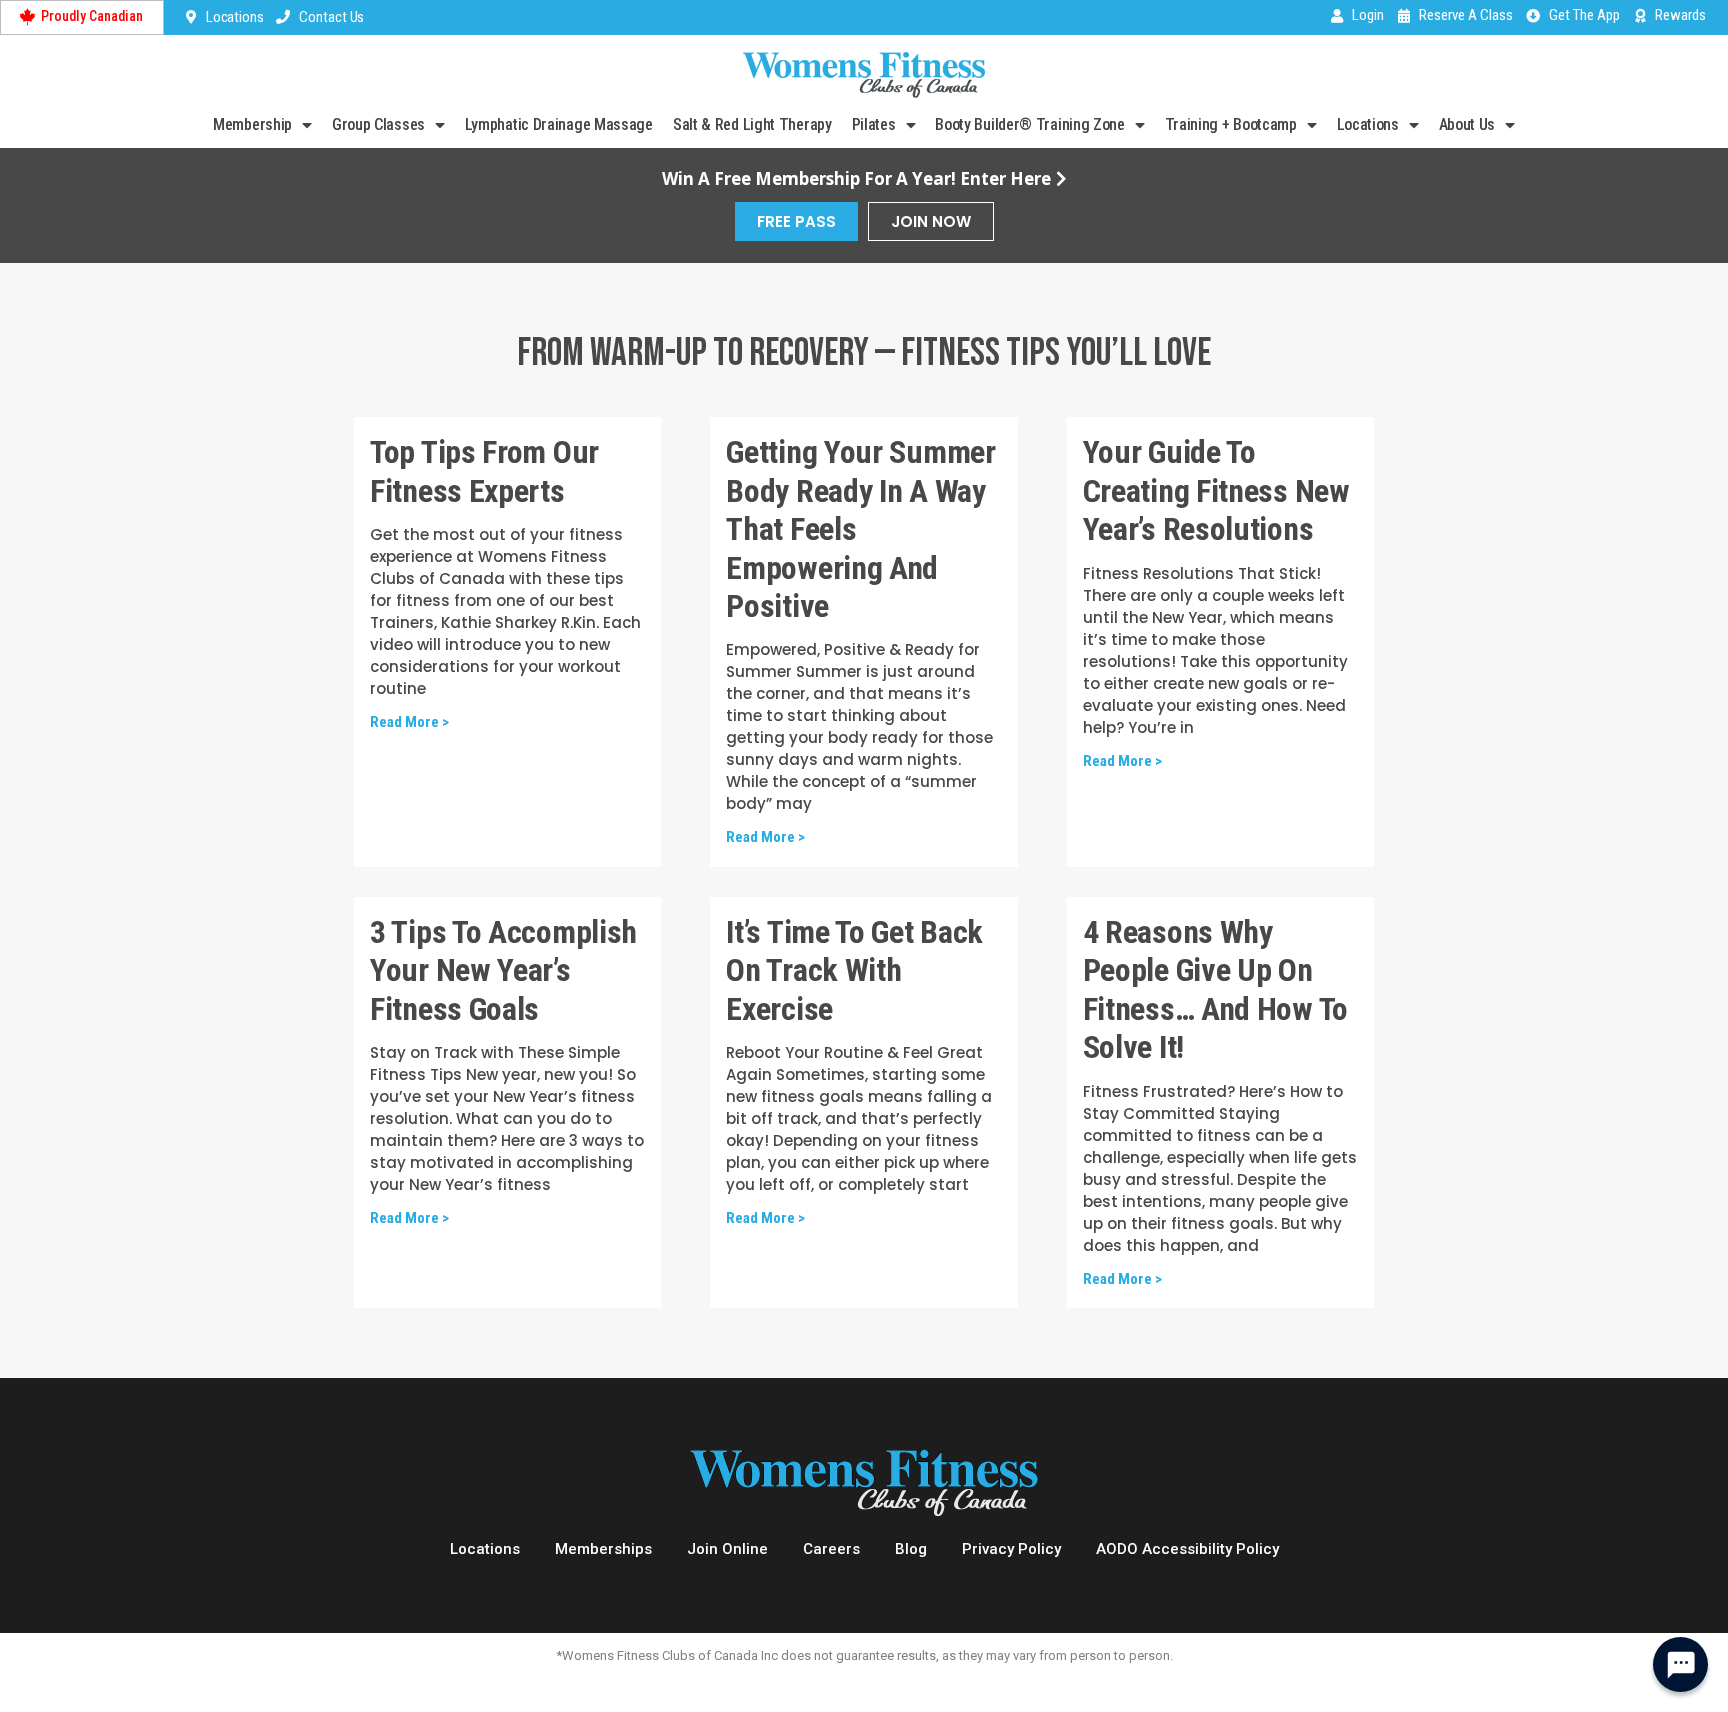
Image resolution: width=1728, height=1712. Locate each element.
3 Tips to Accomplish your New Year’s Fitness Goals (503, 970)
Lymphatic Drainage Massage (559, 124)
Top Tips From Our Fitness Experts (484, 471)
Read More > (409, 722)
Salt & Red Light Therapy (752, 124)
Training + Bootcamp (1231, 124)
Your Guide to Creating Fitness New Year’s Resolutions (1216, 490)
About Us (1467, 124)
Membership (252, 124)
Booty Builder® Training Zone (1030, 124)
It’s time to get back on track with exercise (854, 970)
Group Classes (378, 124)
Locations (1368, 124)
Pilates (874, 124)
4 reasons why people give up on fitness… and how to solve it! (1215, 989)
